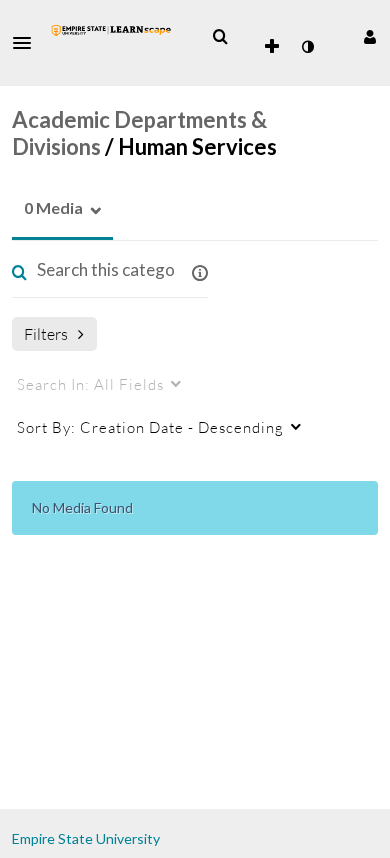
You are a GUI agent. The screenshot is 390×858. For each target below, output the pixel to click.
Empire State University (86, 838)
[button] (28, 43)
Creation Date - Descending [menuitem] (150, 427)
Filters (46, 333)
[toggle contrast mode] (307, 47)
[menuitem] (220, 37)
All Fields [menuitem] (90, 384)
